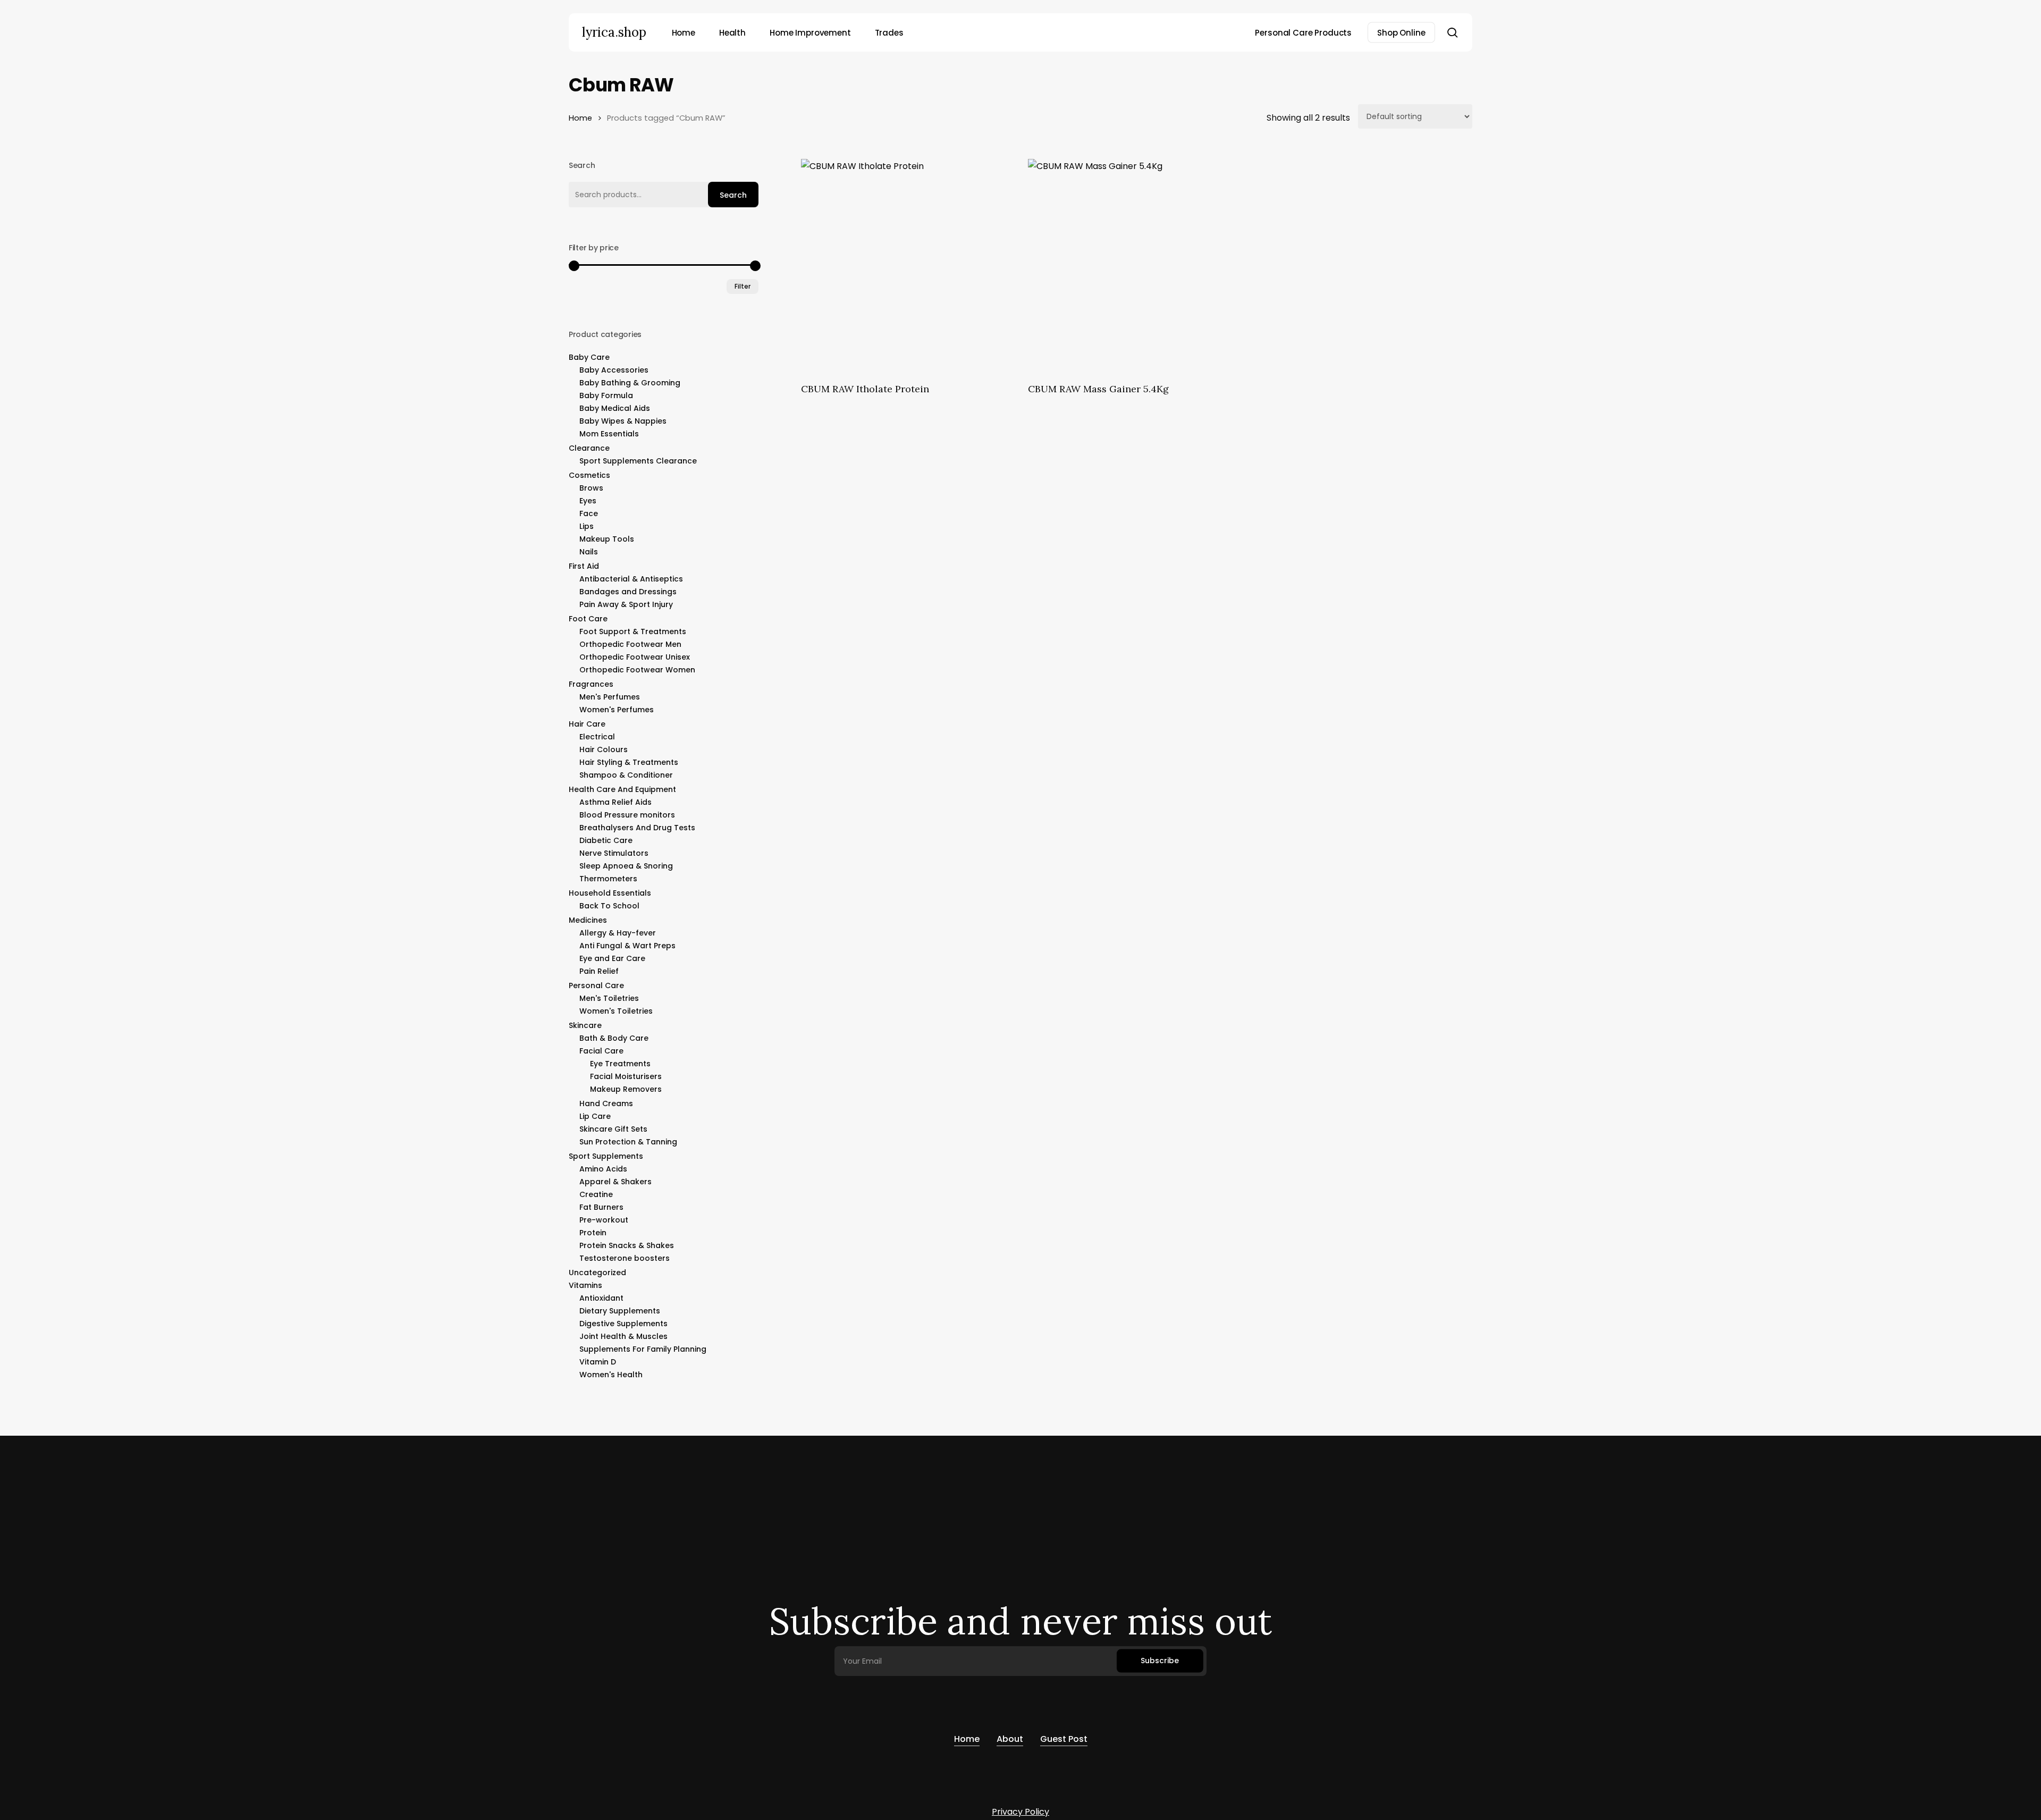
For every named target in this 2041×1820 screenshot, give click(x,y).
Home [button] (967, 1739)
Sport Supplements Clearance (638, 461)
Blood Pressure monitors (627, 815)
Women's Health (611, 1375)
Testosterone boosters (625, 1258)
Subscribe (1160, 1661)
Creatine (596, 1194)
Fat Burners (601, 1207)
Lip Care (595, 1116)
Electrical (597, 737)
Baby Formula (606, 395)
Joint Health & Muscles (623, 1336)
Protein (593, 1233)
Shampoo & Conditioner (626, 775)
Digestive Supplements (623, 1324)
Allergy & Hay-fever (618, 933)
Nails (589, 552)
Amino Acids (603, 1169)
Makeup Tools (607, 539)
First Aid (584, 566)
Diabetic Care (606, 840)
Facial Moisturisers (626, 1076)
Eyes (588, 501)
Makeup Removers (626, 1089)
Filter (743, 286)
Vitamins (585, 1285)
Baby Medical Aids (615, 408)
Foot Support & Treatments (633, 631)
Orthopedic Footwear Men (630, 644)
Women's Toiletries (616, 1011)
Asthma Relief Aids (615, 802)
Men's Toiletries (609, 998)
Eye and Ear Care (612, 958)
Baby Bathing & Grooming (630, 383)
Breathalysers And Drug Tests (637, 828)
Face (589, 513)
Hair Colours (604, 749)
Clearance (589, 448)
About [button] (1010, 1739)
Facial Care (601, 1051)
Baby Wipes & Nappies (623, 421)
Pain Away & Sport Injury (626, 604)
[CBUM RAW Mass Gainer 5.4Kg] (1135, 266)
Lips (587, 526)
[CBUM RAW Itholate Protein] (908, 266)
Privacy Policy (1020, 1812)
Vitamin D (598, 1362)
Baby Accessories (614, 370)
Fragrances (591, 684)
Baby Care (589, 357)
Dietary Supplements (620, 1311)
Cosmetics (589, 475)
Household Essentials (610, 893)
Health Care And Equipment (622, 789)
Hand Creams (606, 1103)
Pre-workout (604, 1220)
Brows (591, 488)
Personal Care (596, 985)
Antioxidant (601, 1298)
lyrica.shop (614, 32)
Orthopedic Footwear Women (637, 670)
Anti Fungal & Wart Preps (627, 946)
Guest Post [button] (1064, 1739)
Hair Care (587, 724)
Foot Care (588, 619)
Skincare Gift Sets (613, 1129)
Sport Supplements (606, 1156)
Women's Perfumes (617, 710)
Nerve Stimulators (614, 853)
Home (580, 118)
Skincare (585, 1025)
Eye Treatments (620, 1064)
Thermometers (608, 879)
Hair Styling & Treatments (629, 762)
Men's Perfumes (610, 697)
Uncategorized (597, 1273)
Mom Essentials (609, 434)
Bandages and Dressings (628, 592)
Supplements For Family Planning (643, 1349)
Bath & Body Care (614, 1038)
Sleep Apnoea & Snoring (626, 866)
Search (733, 195)
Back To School (609, 906)
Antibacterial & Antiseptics (631, 579)
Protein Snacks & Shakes (627, 1245)
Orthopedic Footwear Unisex (635, 657)
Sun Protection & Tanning (628, 1142)
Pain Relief (599, 971)
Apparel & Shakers (615, 1182)
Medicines (588, 920)
